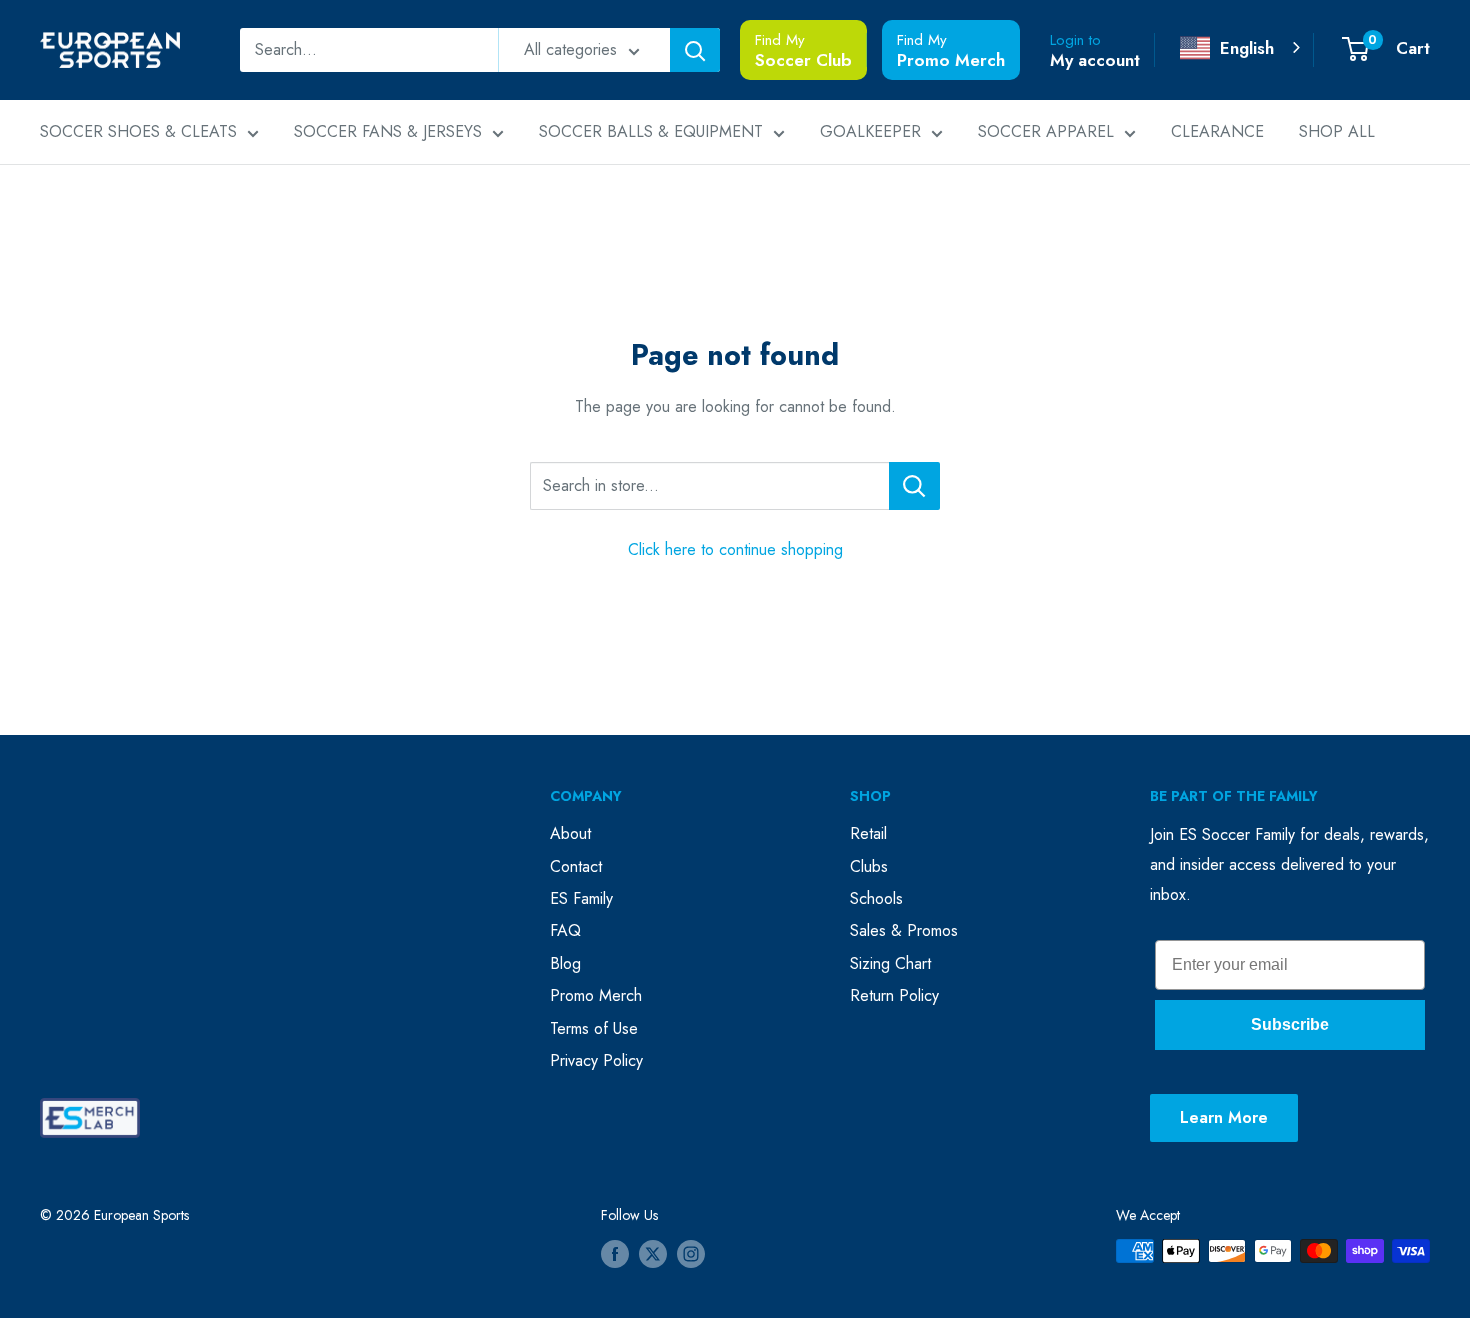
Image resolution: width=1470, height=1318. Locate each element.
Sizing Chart (890, 963)
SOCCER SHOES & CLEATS (138, 131)
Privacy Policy (596, 1060)
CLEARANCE (1217, 131)
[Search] (695, 50)
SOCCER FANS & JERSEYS (388, 131)
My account (1095, 60)
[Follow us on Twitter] (653, 1253)
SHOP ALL (1337, 131)
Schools (876, 898)
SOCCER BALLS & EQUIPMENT (651, 131)
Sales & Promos (904, 930)
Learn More (1224, 1117)
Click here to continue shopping (735, 549)
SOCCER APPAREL (1046, 131)
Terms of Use (594, 1028)
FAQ (565, 930)
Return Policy (894, 995)
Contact (576, 866)
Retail (868, 833)
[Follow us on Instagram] (691, 1253)
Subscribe (1290, 1024)
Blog (565, 963)
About (570, 833)
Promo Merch (951, 60)
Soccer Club (803, 60)
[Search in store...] (914, 486)
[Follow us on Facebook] (615, 1253)
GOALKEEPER (870, 131)
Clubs (869, 866)
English (1247, 48)
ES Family (581, 898)
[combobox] (1242, 48)
